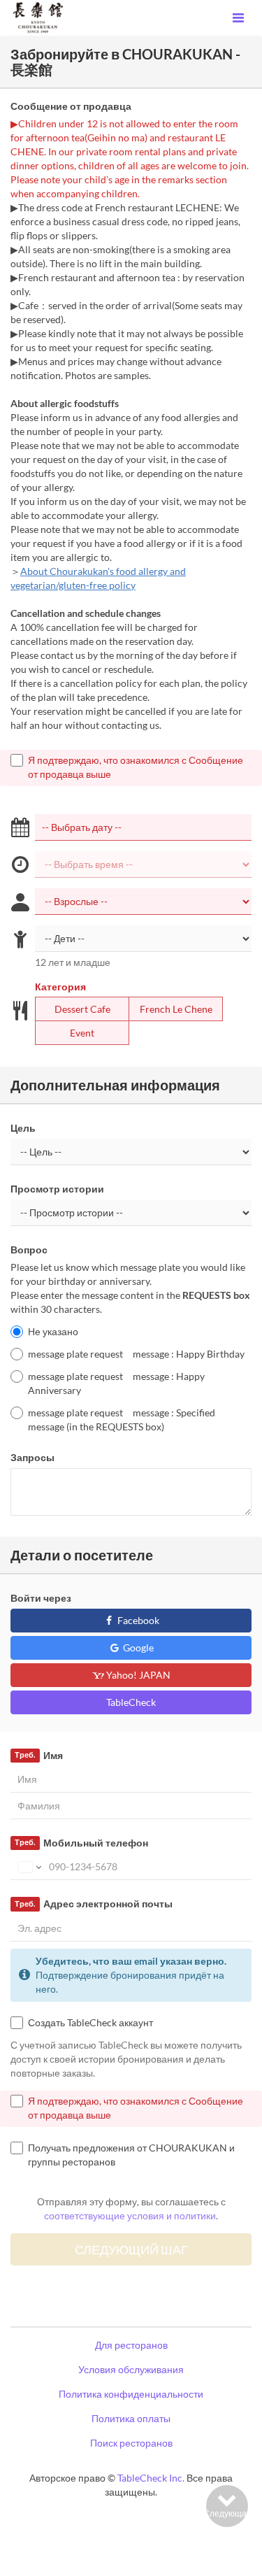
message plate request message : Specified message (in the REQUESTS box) (122, 1419)
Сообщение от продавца (71, 106)
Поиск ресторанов (131, 2443)
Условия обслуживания (131, 2369)
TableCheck (131, 1702)
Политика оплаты (131, 2418)
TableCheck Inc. (151, 2478)
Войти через (41, 1598)
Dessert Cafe (82, 1009)
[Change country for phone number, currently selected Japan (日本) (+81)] (28, 1867)
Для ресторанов (131, 2345)
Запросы (32, 1457)
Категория (60, 987)
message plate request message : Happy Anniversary (116, 1383)
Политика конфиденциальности (131, 2394)
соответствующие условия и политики (130, 2215)
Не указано (53, 1331)
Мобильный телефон (81, 1843)
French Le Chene (176, 1009)
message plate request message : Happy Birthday (136, 1354)
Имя (38, 1755)
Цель (23, 1128)
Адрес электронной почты (93, 1903)
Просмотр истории (57, 1189)
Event (82, 1033)
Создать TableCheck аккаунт (90, 2022)
